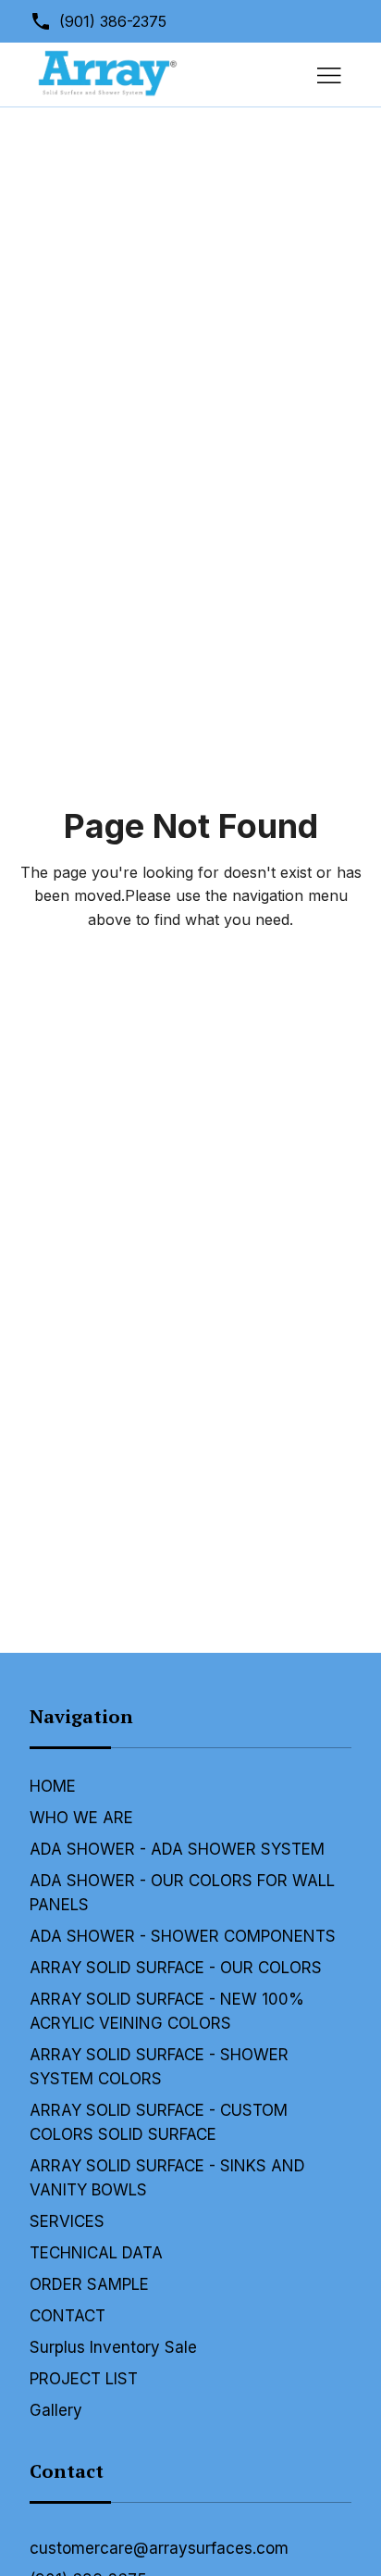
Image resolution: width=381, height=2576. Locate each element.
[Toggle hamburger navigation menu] (329, 75)
